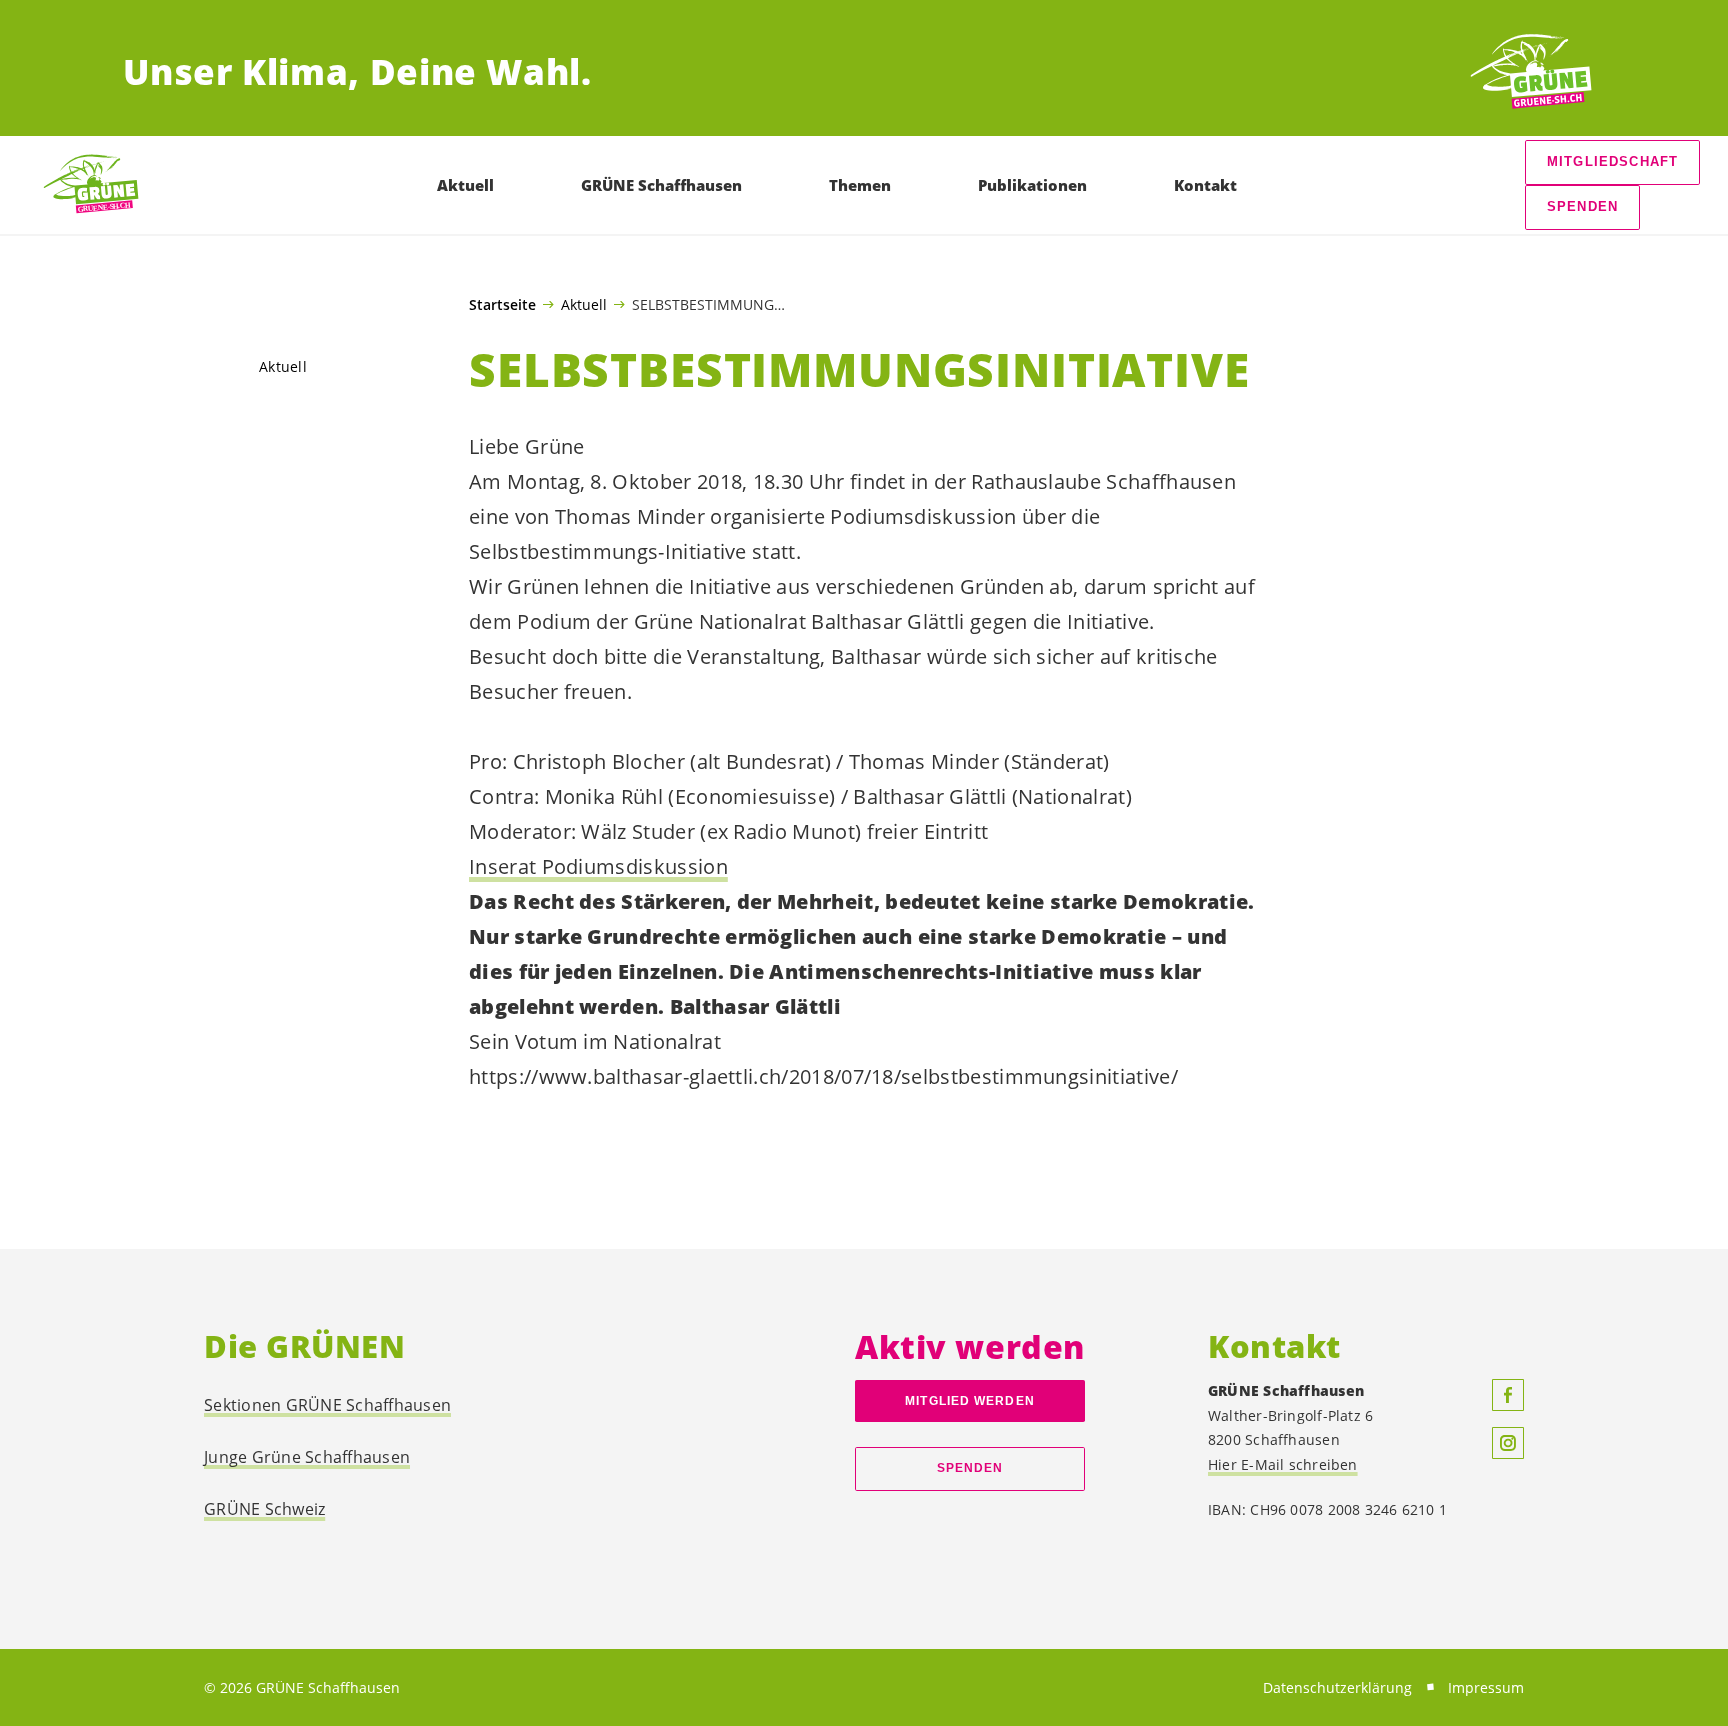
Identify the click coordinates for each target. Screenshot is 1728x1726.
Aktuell (584, 304)
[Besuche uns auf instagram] (1508, 1443)
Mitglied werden (969, 1401)
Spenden (1582, 206)
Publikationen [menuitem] (1032, 185)
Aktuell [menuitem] (465, 185)
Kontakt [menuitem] (1205, 185)
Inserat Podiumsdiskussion (598, 866)
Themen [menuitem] (860, 185)
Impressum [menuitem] (1486, 1687)
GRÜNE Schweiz (264, 1509)
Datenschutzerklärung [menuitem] (1337, 1687)
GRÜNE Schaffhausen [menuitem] (661, 185)
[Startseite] (1531, 72)
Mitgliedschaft (1612, 161)
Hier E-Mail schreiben (1283, 1464)
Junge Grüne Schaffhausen (307, 1457)
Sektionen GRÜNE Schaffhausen (327, 1405)
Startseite (502, 305)
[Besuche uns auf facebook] (1508, 1395)
